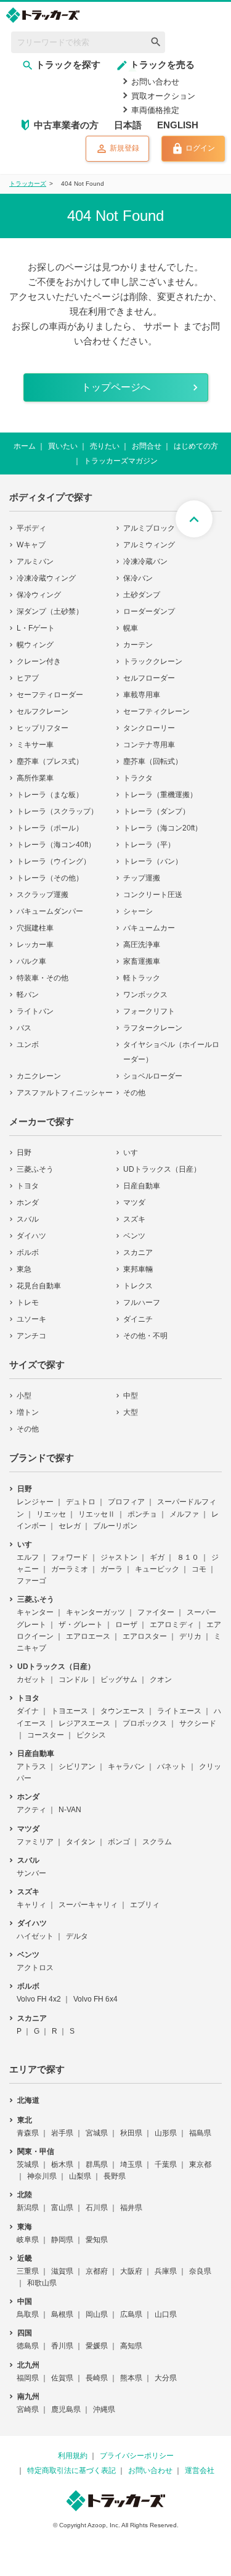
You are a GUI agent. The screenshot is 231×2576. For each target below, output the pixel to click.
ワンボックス (145, 995)
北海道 (28, 2100)
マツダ (134, 1203)
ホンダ (28, 1203)
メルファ (184, 1514)
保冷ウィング (39, 595)
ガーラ (111, 1569)
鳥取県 (28, 2314)
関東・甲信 (36, 2151)
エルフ (28, 1557)
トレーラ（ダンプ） (156, 811)
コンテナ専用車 (149, 745)
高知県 (131, 2346)
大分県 (166, 2378)
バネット (172, 1766)
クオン (161, 1679)
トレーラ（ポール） (50, 828)
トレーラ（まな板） (50, 795)
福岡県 (28, 2378)
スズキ (134, 1219)
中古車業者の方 (66, 125)
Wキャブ (31, 545)
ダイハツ (31, 1236)
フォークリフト (149, 1011)
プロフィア (126, 1502)
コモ (199, 1569)
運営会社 (200, 2470)
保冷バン (138, 578)
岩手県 (62, 2133)
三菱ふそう (35, 1169)
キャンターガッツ (95, 1612)
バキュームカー (149, 928)
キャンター (35, 1612)
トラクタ (138, 778)
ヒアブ (28, 678)
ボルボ (28, 1253)
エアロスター (145, 1636)
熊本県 (131, 2378)
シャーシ (138, 911)
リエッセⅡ (97, 1514)
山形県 (166, 2133)
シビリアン (77, 1766)
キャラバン (126, 1766)
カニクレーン (39, 1076)
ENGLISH (178, 125)
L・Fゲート (36, 628)
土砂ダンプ (142, 595)
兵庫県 (166, 2271)
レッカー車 (35, 945)
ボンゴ (119, 1842)
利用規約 (73, 2456)
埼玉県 (131, 2164)
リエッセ (51, 1514)
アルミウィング (149, 545)
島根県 (62, 2314)
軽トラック (142, 978)
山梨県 (80, 2176)
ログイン (200, 149)
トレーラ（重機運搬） (160, 795)
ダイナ (28, 1711)
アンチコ (31, 1336)
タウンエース (123, 1711)
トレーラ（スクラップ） (57, 811)
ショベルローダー (153, 1076)
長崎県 (97, 2378)
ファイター (156, 1612)
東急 (24, 1269)
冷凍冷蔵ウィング (46, 578)
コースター (46, 1735)
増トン (28, 1412)
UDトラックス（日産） (162, 1169)
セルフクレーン (43, 711)
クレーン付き (39, 661)
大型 (131, 1412)
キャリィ (31, 1905)
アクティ (31, 1810)
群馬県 (97, 2164)
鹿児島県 (66, 2409)
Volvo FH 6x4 (95, 1999)
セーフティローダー (50, 695)
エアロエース (88, 1636)
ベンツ (134, 1236)
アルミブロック (149, 528)
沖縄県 (104, 2409)
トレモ (28, 1302)
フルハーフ (142, 1302)
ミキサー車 (35, 745)
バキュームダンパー (50, 911)
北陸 (25, 2195)
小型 (24, 1396)
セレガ (70, 1526)
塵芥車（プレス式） (50, 761)
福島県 (200, 2133)
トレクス (138, 1286)
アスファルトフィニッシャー (65, 1093)
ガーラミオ (70, 1569)
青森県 (28, 2133)
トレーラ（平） (149, 845)
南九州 (28, 2396)
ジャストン (119, 1557)
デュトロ (81, 1502)
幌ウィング (35, 645)
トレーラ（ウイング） (54, 861)
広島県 (131, 2314)
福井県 (131, 2208)
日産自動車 (142, 1186)
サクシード (198, 1723)
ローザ (126, 1625)
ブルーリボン (115, 1526)
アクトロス (35, 1968)
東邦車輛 (138, 1269)
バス (24, 1028)
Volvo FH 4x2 (39, 1999)
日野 (24, 1153)
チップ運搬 (142, 878)
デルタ (77, 1936)
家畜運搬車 (142, 961)
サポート (162, 326)
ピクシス (91, 1735)
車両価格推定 (155, 110)
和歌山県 (42, 2283)
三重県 (28, 2271)
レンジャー (35, 1502)
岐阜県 (28, 2240)
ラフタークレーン (153, 1028)
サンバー (31, 1873)
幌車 (131, 628)
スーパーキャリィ (88, 1905)
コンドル (73, 1679)
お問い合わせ (155, 82)
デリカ (190, 1636)
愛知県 (97, 2240)
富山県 (62, 2208)
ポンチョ (142, 1514)
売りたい (105, 446)
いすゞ (134, 1153)
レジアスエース (84, 1723)
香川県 (62, 2346)
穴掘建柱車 (35, 928)
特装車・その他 (43, 978)
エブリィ (145, 1905)
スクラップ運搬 (43, 895)
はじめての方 (196, 446)
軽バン (28, 995)
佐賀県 (62, 2378)
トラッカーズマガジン (121, 461)
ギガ (157, 1557)
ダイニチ (138, 1319)
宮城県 (97, 2133)
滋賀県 (62, 2271)
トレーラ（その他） (50, 878)
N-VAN (70, 1810)
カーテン (138, 645)
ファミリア (35, 1842)
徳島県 (28, 2346)
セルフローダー (149, 678)
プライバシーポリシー (137, 2456)
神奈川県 (42, 2176)
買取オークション (163, 96)
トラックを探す (68, 64)
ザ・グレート (81, 1625)
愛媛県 (97, 2346)
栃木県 (62, 2164)
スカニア (138, 1253)
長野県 (115, 2176)
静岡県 (62, 2240)
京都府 (97, 2271)
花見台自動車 (39, 1286)
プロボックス (145, 1723)
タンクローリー (149, 728)
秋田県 (131, 2133)
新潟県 (28, 2208)
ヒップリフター (43, 728)
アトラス (31, 1766)
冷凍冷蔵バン (145, 561)
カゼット (31, 1679)
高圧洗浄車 (142, 945)
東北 (25, 2120)
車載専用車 (142, 695)
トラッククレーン (153, 661)
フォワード (70, 1557)
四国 (25, 2333)
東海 (25, 2227)
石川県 (97, 2208)
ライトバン (35, 1011)
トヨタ (28, 1186)
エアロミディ (172, 1625)
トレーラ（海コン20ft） (163, 828)
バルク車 (31, 961)
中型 (131, 1396)
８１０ (188, 1557)
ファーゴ (31, 1581)
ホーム (25, 446)
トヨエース (70, 1711)
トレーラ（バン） (153, 861)
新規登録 (124, 149)
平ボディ (31, 528)
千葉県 (166, 2164)
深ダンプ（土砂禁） (50, 611)
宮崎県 (28, 2409)
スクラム (157, 1842)
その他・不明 (145, 1336)
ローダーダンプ (149, 611)
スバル (28, 1219)
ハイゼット (35, 1936)
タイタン (81, 1842)
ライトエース (179, 1711)
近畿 (25, 2258)
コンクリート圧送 (153, 895)
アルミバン (35, 561)
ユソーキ (31, 1319)
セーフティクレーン (156, 711)
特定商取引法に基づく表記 (71, 2470)
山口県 (166, 2314)
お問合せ (147, 446)
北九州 (28, 2365)
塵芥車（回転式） (153, 761)
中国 (25, 2301)
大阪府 (131, 2271)
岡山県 (97, 2314)
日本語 (128, 125)
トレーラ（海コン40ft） (56, 845)
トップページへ (116, 387)
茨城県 (28, 2164)
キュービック (157, 1569)
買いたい (63, 446)
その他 (134, 1093)
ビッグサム (119, 1679)
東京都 (200, 2164)
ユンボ (28, 1045)
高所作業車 (35, 778)
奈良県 (200, 2271)
